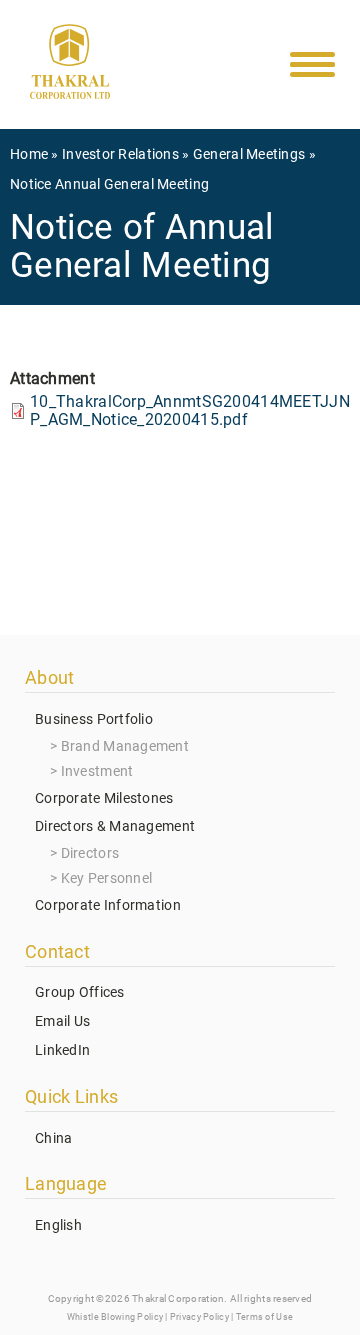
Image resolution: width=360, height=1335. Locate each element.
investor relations (120, 154)
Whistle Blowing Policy (115, 1317)
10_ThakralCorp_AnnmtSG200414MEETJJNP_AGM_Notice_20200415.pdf (190, 410)
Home (29, 154)
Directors (90, 853)
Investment (97, 771)
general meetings (249, 154)
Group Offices (80, 992)
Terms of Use (264, 1317)
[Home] (70, 65)
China (53, 1138)
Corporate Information (108, 905)
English (58, 1225)
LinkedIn (62, 1050)
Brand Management (125, 746)
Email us (62, 1021)
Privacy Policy (199, 1317)
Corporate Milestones (104, 798)
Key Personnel (107, 878)
